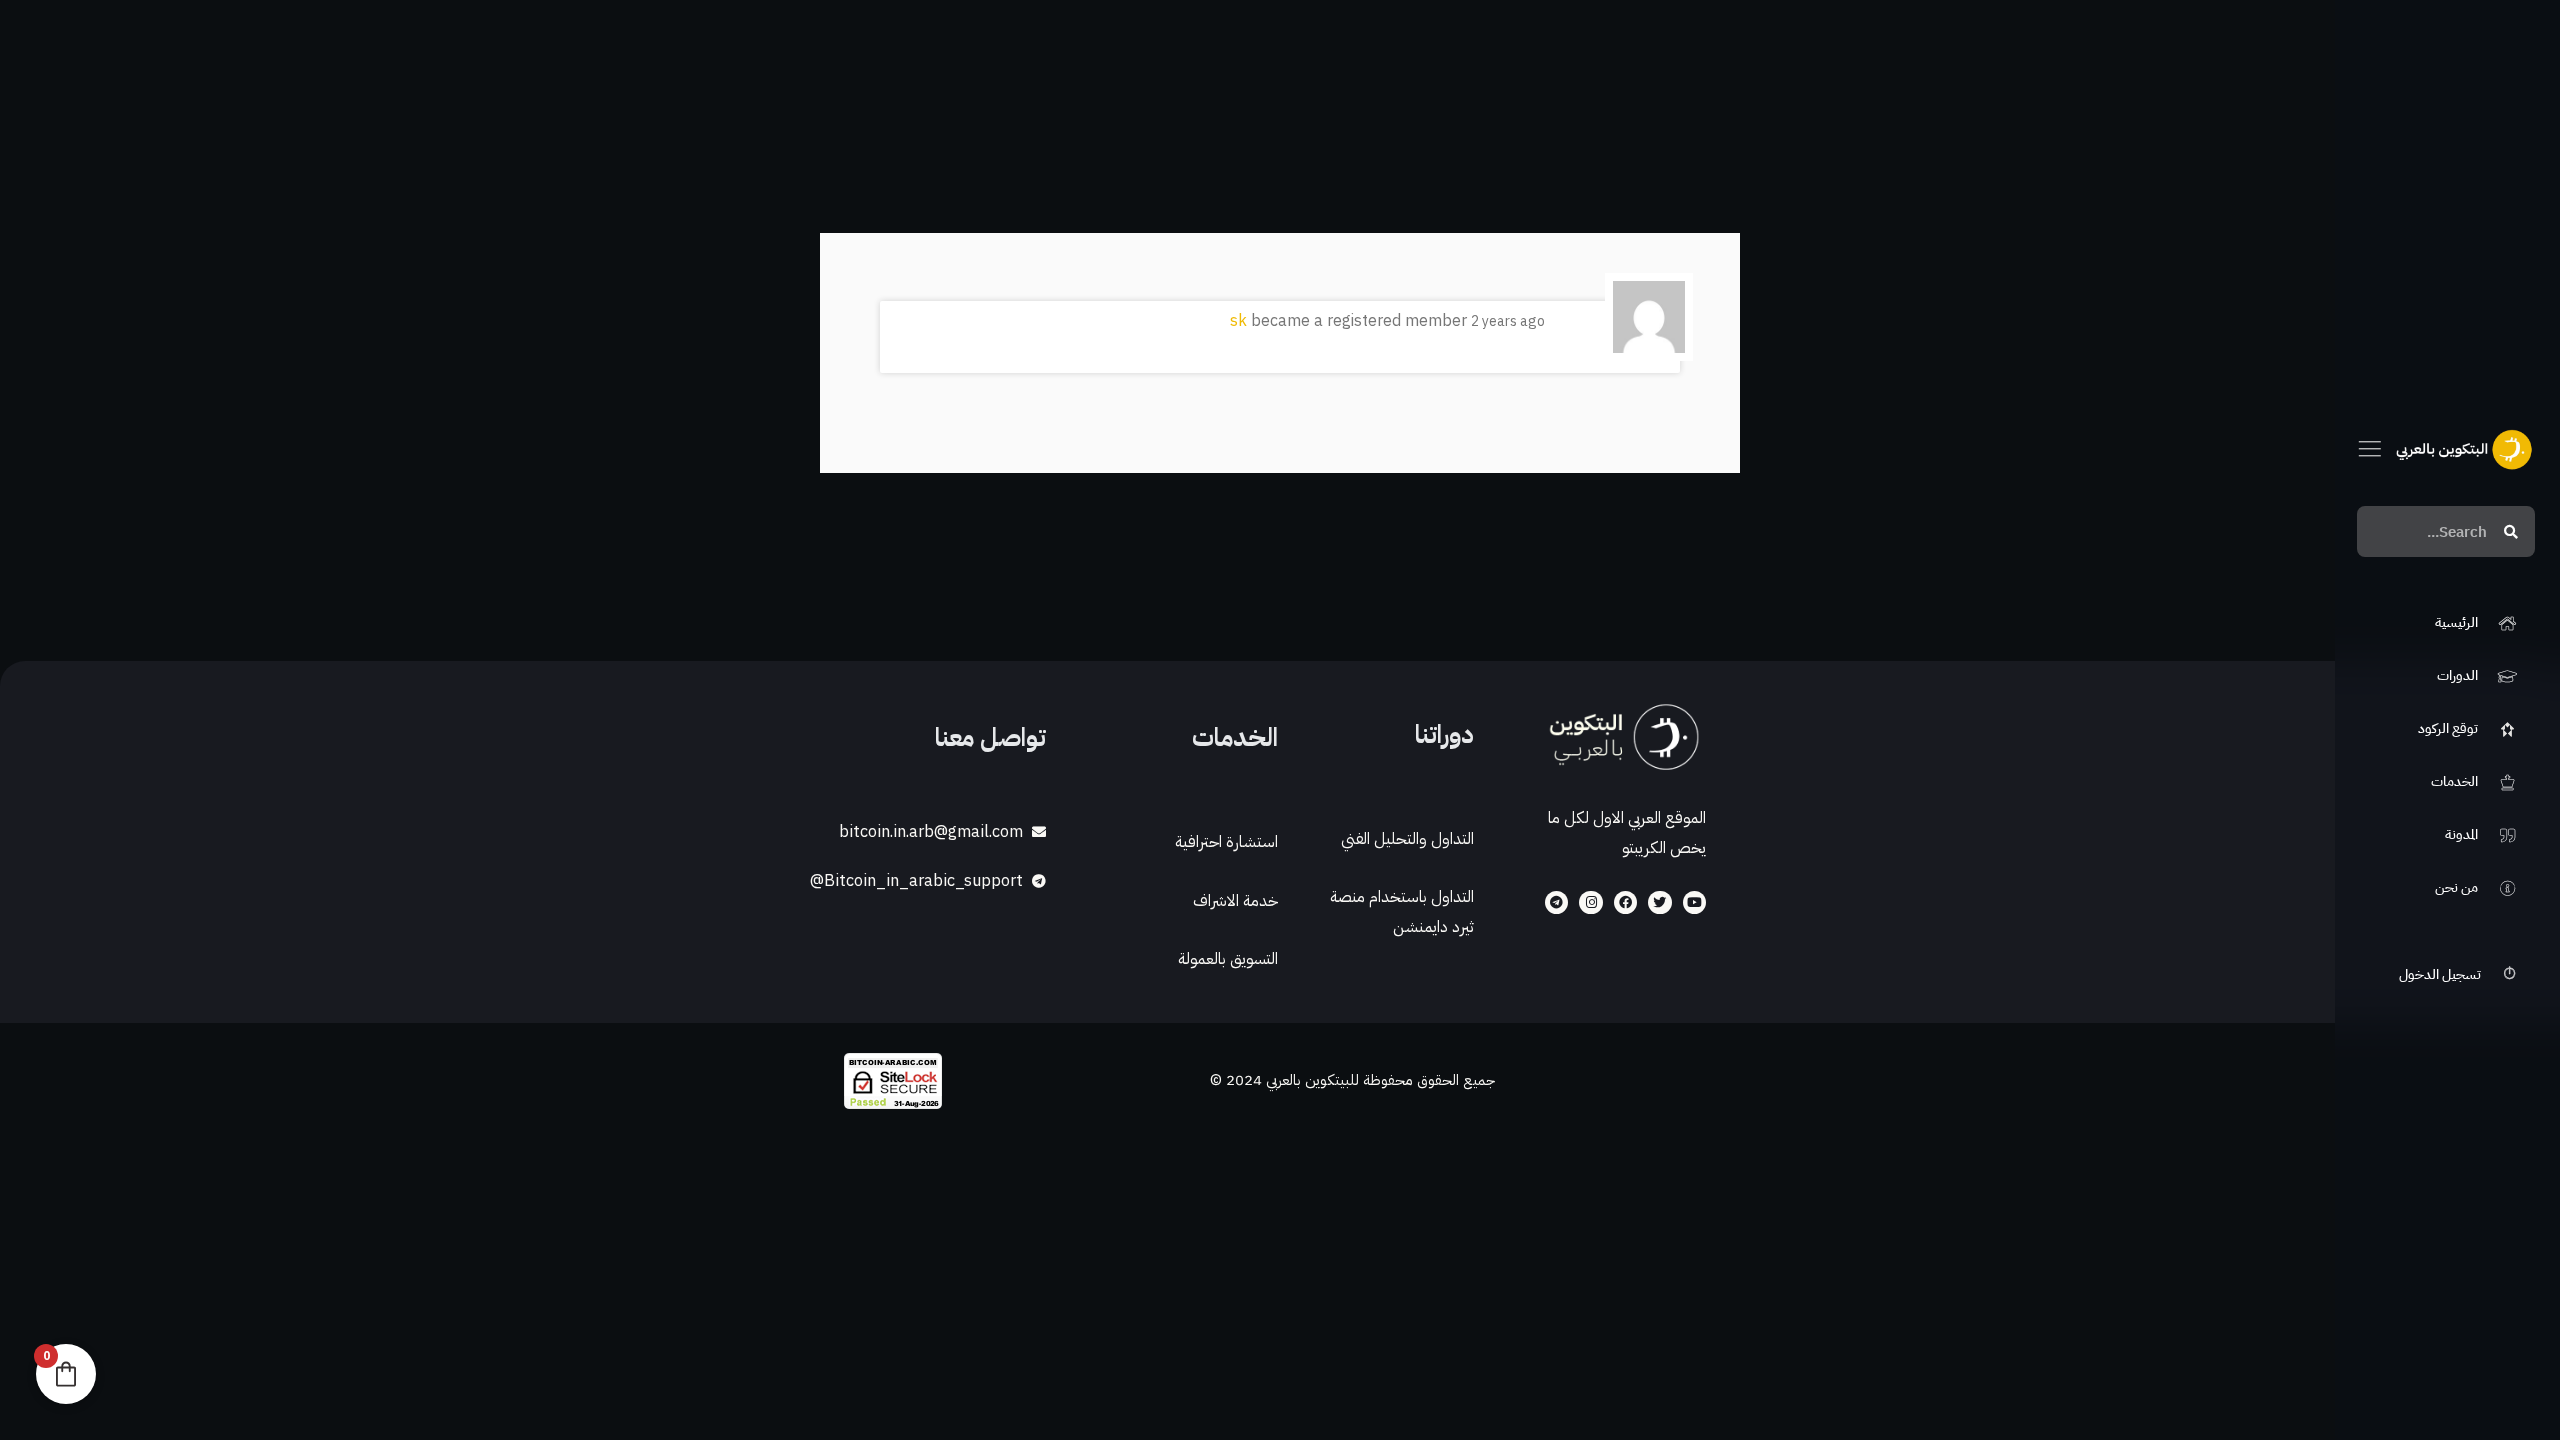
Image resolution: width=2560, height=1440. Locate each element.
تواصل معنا (990, 737)
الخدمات (1235, 737)
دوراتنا (1444, 734)
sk (1238, 321)
